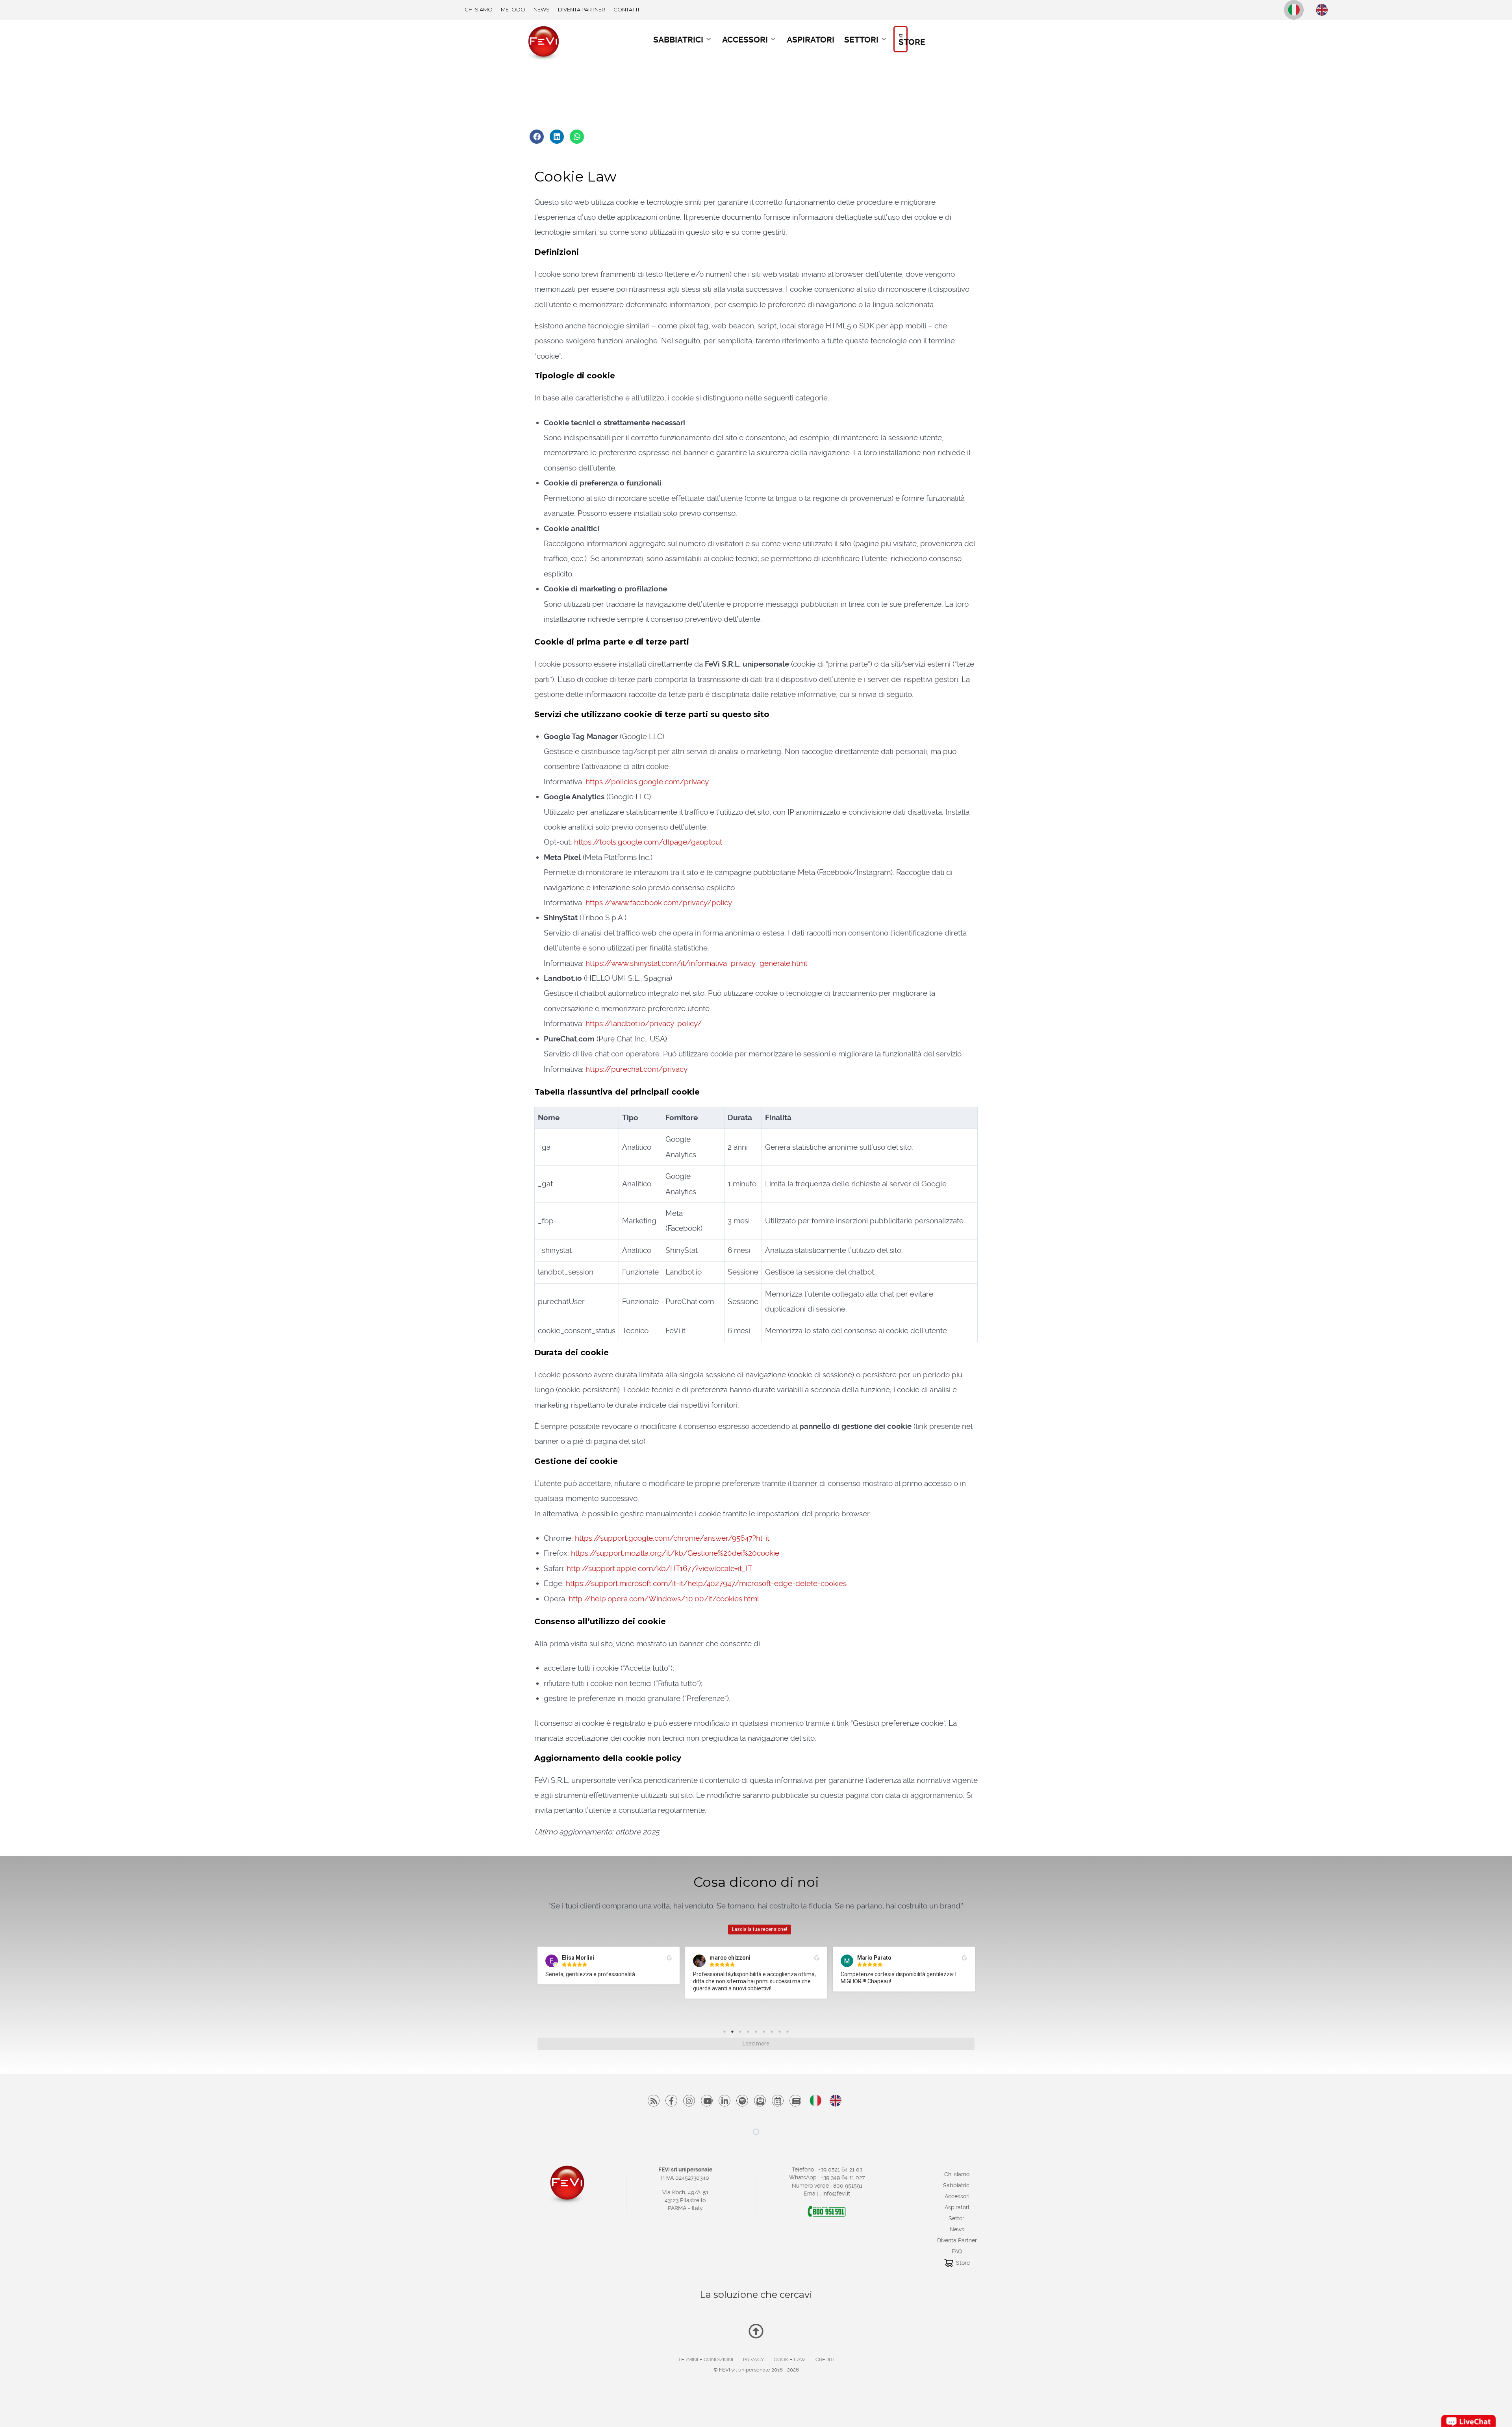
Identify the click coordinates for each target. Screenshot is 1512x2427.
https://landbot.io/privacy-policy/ (644, 1024)
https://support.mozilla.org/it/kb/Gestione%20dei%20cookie (675, 1553)
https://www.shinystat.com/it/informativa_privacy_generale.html (696, 963)
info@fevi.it (836, 2194)
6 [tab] (766, 2034)
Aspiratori (957, 2207)
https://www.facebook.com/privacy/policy (659, 903)
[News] (778, 2101)
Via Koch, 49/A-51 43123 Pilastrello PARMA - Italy (685, 2200)
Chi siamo (957, 2174)
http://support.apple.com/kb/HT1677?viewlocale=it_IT (660, 1568)
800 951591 (848, 2186)
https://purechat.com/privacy (636, 1069)
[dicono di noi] (795, 2101)
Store (963, 2263)
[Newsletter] (760, 2101)
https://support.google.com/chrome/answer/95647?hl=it (672, 1538)
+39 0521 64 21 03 (840, 2169)
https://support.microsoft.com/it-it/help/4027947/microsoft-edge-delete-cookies (706, 1583)
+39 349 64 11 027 (843, 2177)
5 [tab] (758, 2034)
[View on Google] (669, 1958)
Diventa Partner (957, 2240)
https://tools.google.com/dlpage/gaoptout (648, 842)
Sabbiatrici (957, 2185)
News (957, 2229)
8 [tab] (782, 2034)
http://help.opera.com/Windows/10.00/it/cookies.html (664, 1599)
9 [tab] (789, 2034)
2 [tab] (734, 2034)
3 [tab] (742, 2034)
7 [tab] (774, 2034)
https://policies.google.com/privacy (647, 782)
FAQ (957, 2251)
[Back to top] (756, 2334)
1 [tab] (726, 2034)
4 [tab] (750, 2034)
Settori (957, 2218)
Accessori (957, 2196)
